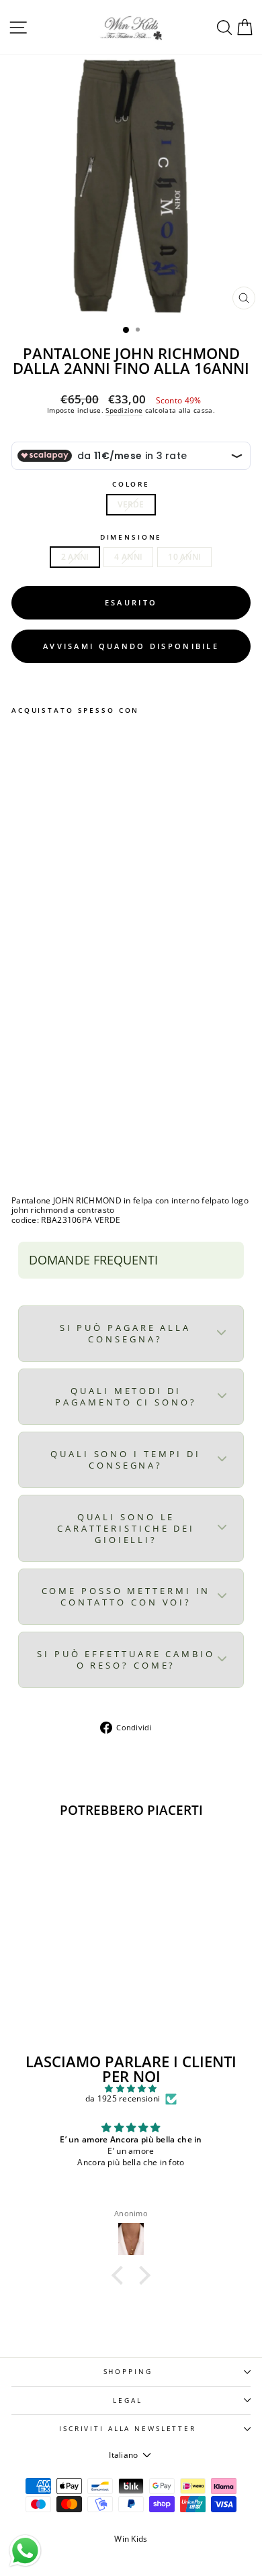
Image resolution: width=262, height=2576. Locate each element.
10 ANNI (184, 557)
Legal (127, 2400)
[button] (121, 2275)
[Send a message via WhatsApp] (25, 2551)
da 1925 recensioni (123, 2099)
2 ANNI (75, 557)
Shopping (128, 2372)
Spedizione (124, 410)
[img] (131, 2089)
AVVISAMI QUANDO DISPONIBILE (131, 646)
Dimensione (131, 537)
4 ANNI (128, 557)
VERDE (131, 504)
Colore (131, 484)
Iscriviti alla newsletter (128, 2429)
